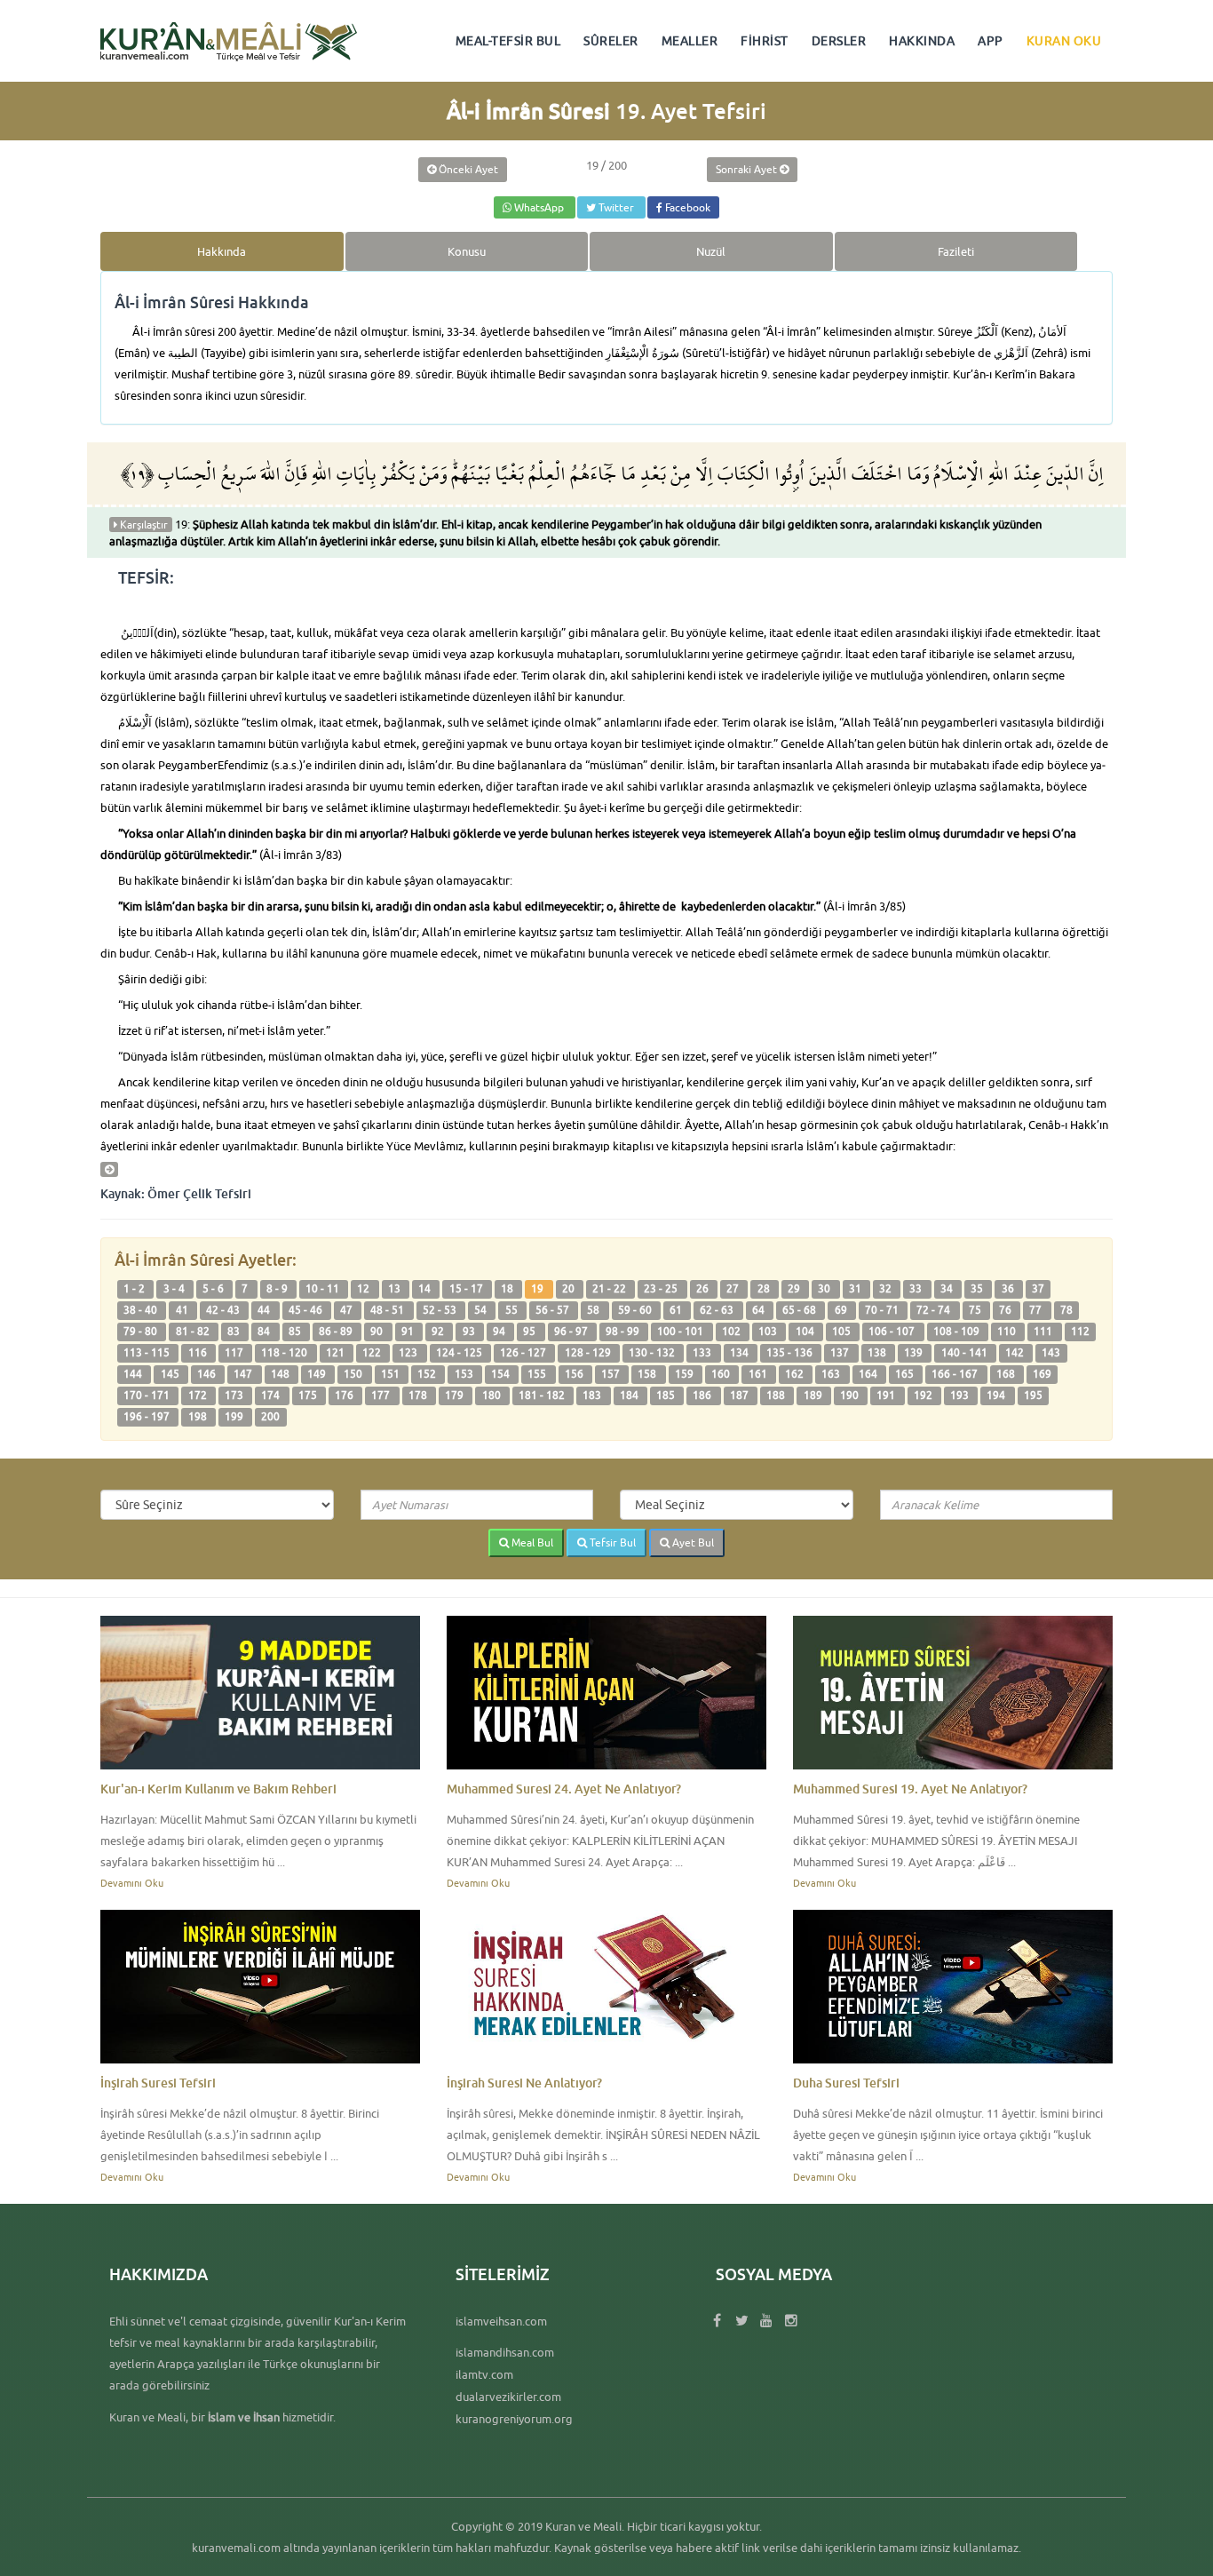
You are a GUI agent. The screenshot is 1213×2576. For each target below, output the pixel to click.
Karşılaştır (143, 525)
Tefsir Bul (611, 1542)
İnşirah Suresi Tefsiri (158, 2083)
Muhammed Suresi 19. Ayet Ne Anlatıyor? (910, 1789)
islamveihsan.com (501, 2321)
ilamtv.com (484, 2374)
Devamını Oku (132, 1883)
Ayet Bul (692, 1542)
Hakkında (222, 251)
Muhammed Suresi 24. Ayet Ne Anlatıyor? (564, 1789)
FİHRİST (765, 41)
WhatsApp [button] (539, 207)
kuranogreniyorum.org (514, 2419)
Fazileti (956, 251)
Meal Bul (531, 1542)
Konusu (467, 251)
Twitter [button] (616, 207)
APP (991, 41)
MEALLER (690, 41)
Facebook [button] (686, 207)
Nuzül (711, 251)
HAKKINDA (922, 41)
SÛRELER (611, 41)
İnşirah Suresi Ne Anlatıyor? (524, 2083)
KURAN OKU (1064, 41)
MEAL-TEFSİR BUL (508, 41)
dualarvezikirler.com (508, 2397)
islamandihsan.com (505, 2352)
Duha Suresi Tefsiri (846, 2083)
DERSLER (839, 41)
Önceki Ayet (467, 169)
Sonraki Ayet (748, 169)
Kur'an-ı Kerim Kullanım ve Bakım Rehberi (218, 1789)
